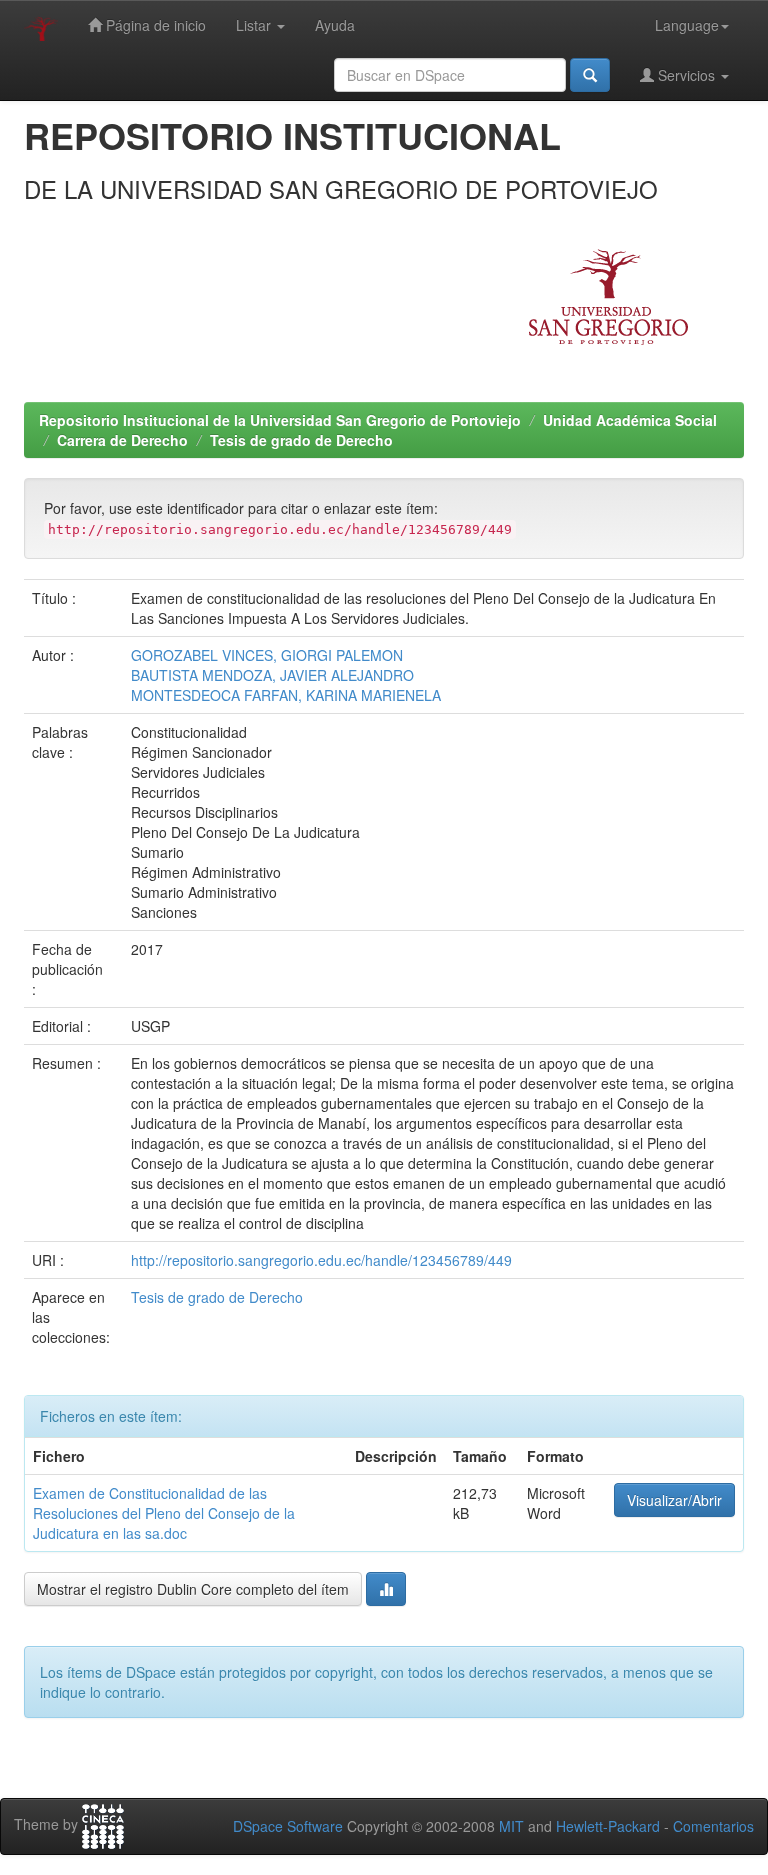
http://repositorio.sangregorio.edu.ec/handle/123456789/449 (321, 1260)
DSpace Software (288, 1826)
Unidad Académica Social (630, 420)
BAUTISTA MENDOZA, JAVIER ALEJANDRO (272, 675)
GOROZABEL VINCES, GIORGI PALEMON (267, 655)
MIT (511, 1826)
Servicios (686, 75)
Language (687, 25)
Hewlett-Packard (608, 1826)
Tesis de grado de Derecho (301, 440)
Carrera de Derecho (122, 440)
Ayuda (335, 25)
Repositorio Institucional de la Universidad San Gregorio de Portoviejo (280, 420)
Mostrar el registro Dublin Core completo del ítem (193, 1589)
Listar (255, 25)
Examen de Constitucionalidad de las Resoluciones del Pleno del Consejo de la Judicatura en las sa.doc (164, 1513)
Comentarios (713, 1826)
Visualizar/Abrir (674, 1500)
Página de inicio (154, 25)
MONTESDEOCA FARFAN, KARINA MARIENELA (286, 695)
